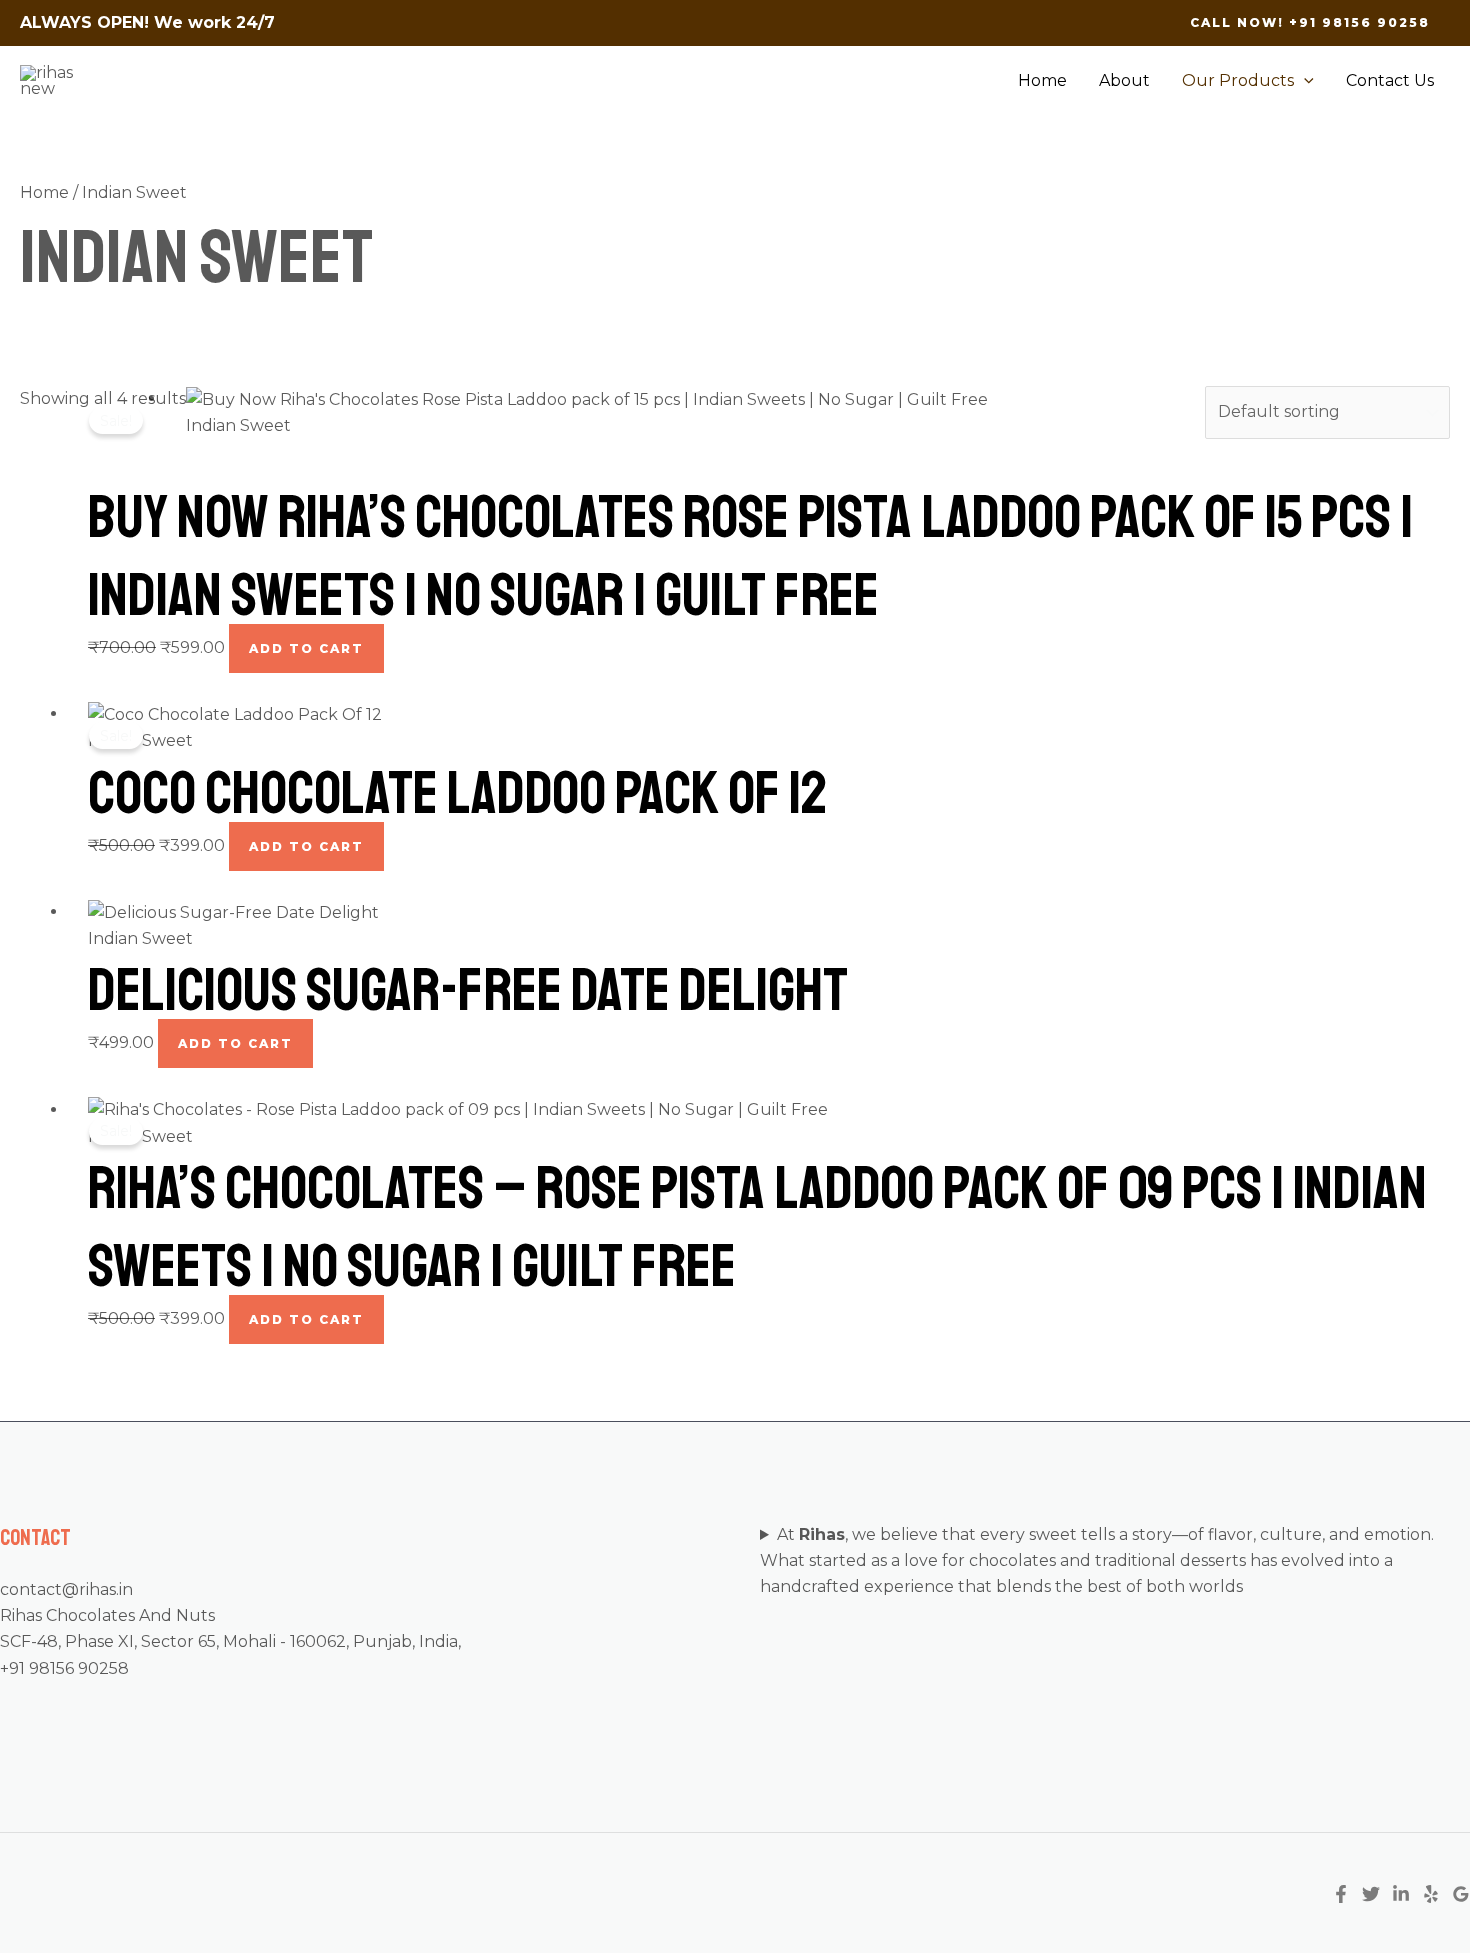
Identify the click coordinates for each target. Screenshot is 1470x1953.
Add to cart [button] (306, 648)
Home (1042, 80)
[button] (1310, 23)
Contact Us (1390, 80)
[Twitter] (1371, 1894)
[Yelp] (1431, 1894)
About (1124, 80)
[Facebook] (1341, 1894)
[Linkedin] (1401, 1894)
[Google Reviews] (1461, 1894)
